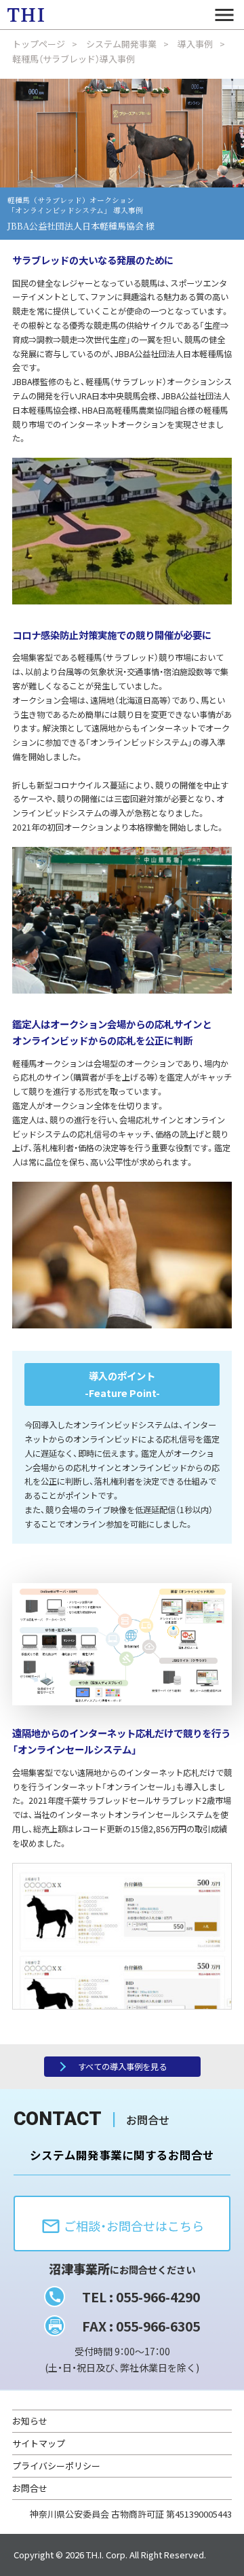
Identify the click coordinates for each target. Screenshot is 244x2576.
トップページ (39, 44)
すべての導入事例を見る (122, 2067)
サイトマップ (39, 2443)
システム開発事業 (121, 44)
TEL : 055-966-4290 (141, 2297)
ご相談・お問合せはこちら (122, 2226)
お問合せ (30, 2488)
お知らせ (30, 2421)
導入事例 (195, 44)
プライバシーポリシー (56, 2466)
